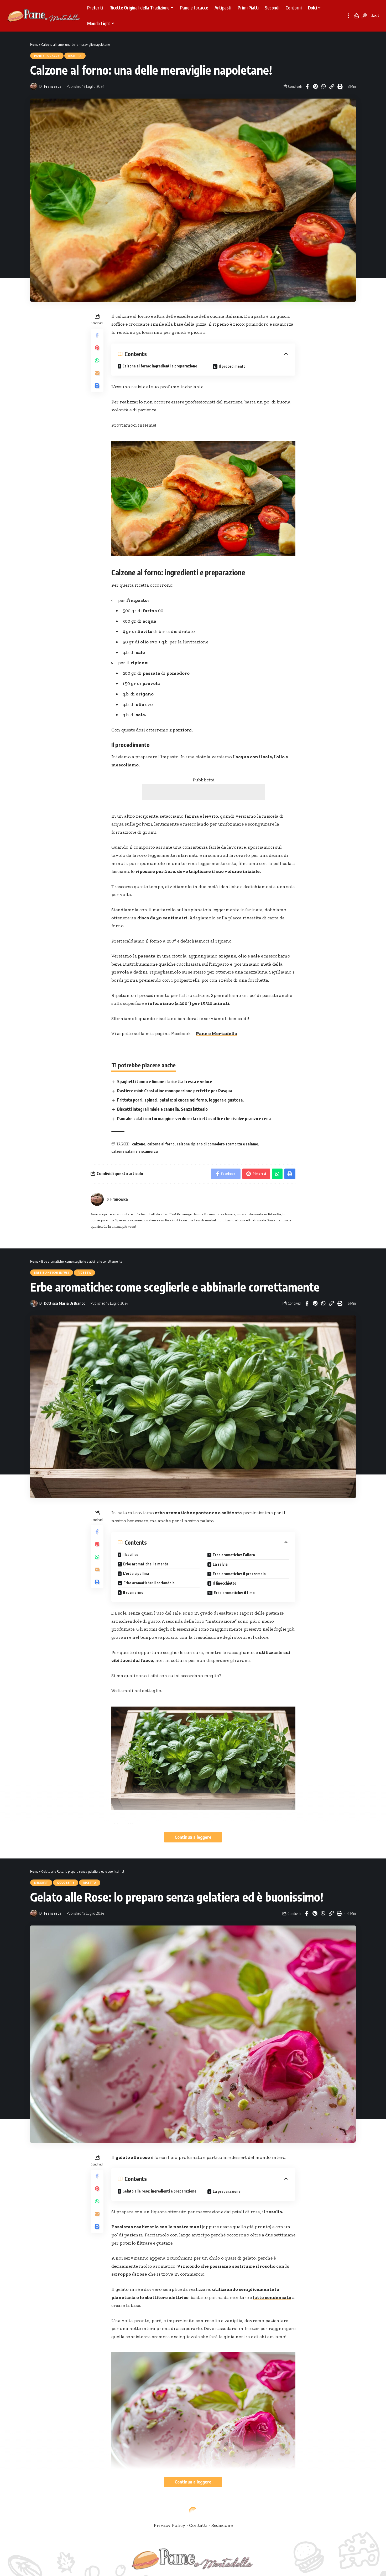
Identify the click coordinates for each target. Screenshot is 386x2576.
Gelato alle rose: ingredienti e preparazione (159, 2191)
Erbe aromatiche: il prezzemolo (239, 1574)
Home (34, 44)
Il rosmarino (133, 1592)
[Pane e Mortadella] (44, 16)
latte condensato (272, 2297)
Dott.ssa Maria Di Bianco (65, 1303)
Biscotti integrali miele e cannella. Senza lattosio (162, 1109)
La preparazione (227, 2191)
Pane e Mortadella (217, 1033)
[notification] (356, 16)
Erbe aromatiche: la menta (146, 1564)
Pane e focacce (47, 56)
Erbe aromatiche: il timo (234, 1593)
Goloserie (66, 1883)
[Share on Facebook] (307, 86)
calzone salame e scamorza (135, 1151)
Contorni (43, 2527)
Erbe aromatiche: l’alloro (234, 1555)
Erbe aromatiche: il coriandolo (149, 1583)
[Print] (340, 86)
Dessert (41, 1883)
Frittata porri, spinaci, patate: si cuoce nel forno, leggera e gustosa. (181, 1100)
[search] (364, 16)
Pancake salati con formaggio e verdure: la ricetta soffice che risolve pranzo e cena (194, 1119)
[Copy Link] (332, 86)
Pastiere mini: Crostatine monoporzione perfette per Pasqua (174, 1091)
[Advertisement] (204, 792)
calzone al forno (161, 1144)
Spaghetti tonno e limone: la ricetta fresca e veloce (165, 1082)
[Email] (97, 373)
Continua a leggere (193, 1837)
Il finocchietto (225, 1583)
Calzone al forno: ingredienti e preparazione (160, 366)
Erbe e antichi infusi (52, 1273)
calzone (139, 1144)
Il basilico (130, 1555)
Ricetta (75, 56)
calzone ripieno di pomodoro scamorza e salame (217, 1144)
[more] (349, 16)
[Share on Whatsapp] (324, 86)
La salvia (220, 1564)
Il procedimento (232, 366)
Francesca (53, 86)
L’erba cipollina (136, 1573)
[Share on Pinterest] (315, 86)
